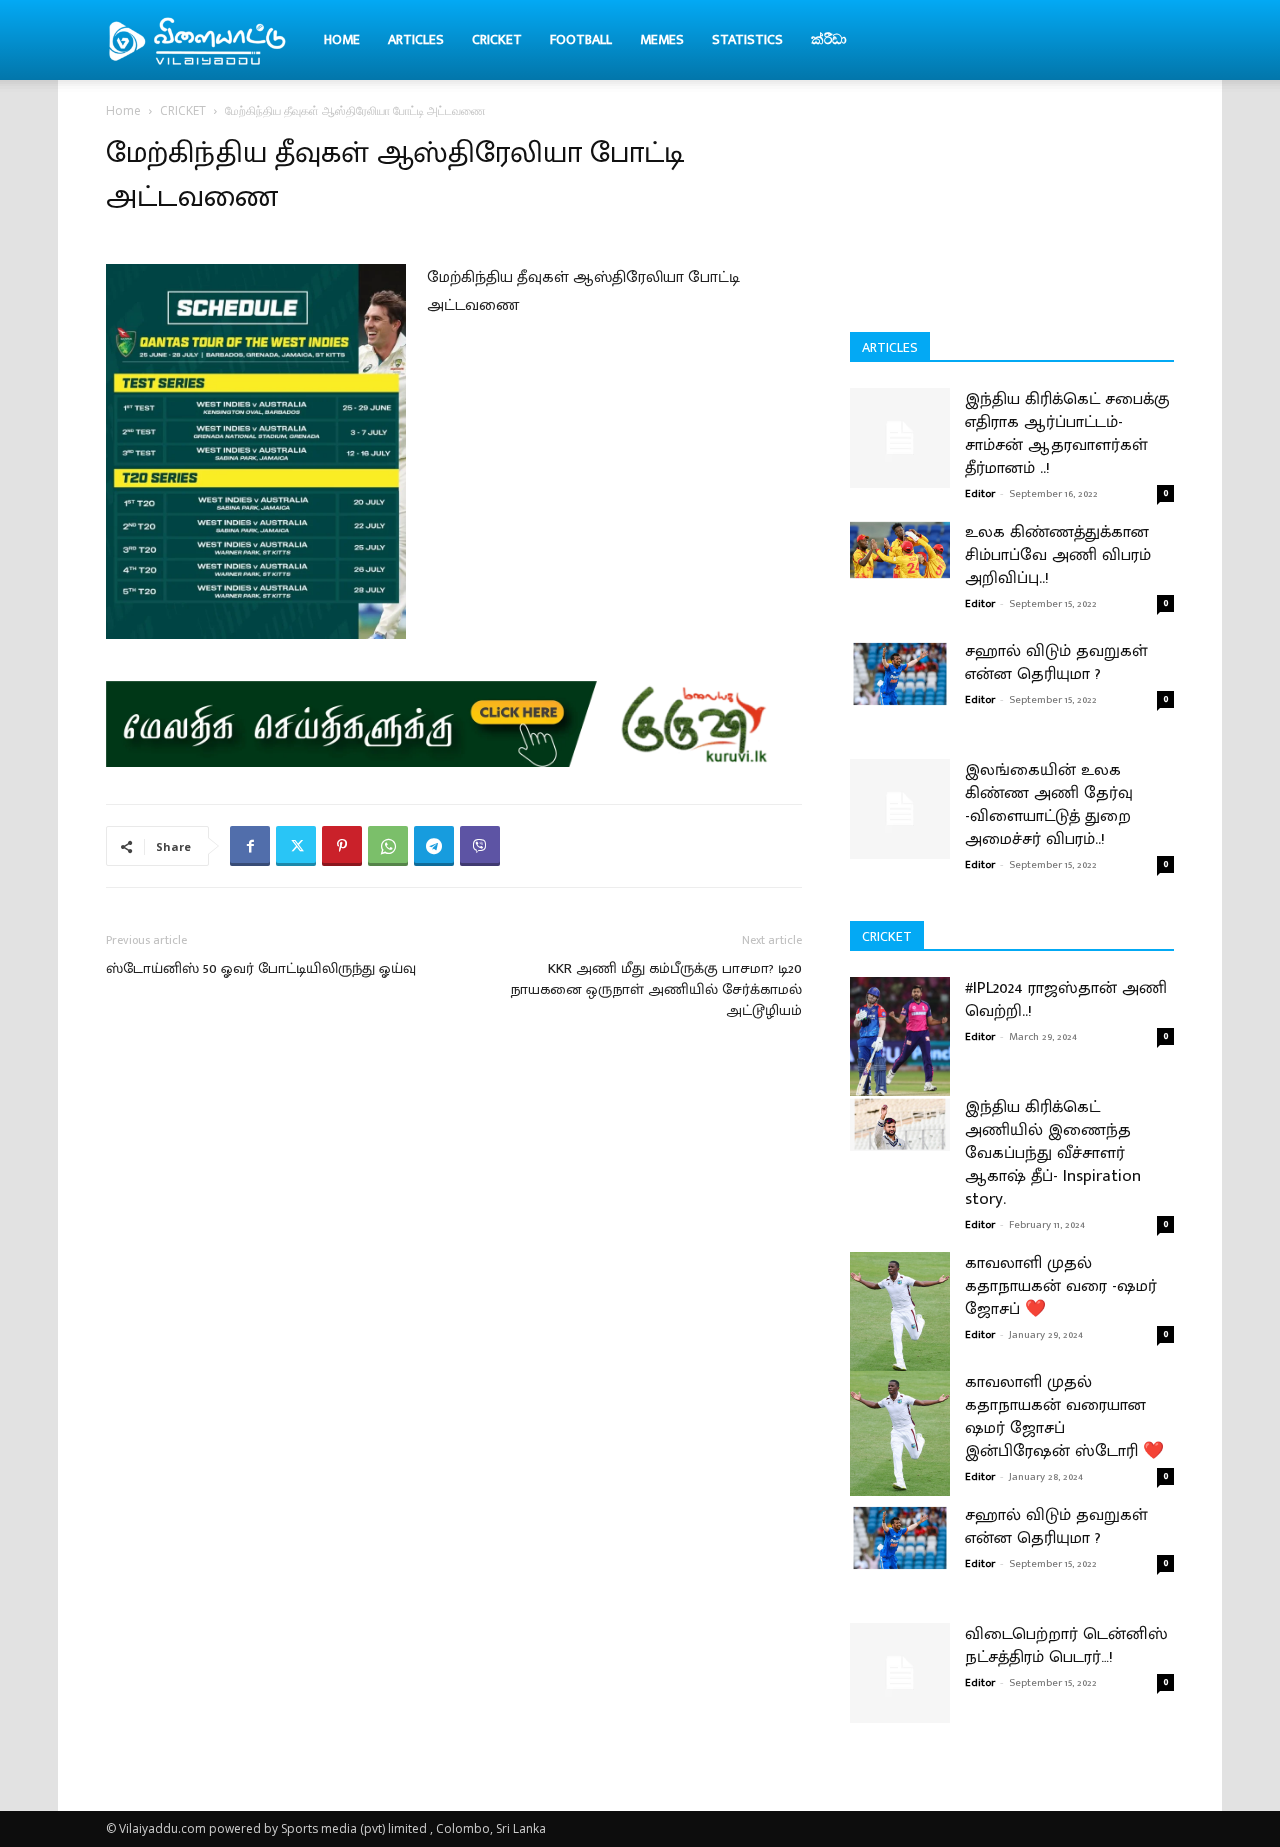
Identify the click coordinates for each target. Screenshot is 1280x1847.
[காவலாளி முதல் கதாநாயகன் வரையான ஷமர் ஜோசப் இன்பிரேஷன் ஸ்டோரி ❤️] (900, 1433)
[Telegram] (434, 846)
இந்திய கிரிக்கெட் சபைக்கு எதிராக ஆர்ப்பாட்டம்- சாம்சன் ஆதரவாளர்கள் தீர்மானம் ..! (1067, 433)
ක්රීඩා (829, 39)
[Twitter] (296, 846)
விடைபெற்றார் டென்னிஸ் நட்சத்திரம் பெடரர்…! (1066, 1645)
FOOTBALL (581, 39)
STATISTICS (747, 39)
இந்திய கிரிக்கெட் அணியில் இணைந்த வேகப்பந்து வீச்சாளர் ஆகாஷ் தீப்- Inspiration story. (1053, 1153)
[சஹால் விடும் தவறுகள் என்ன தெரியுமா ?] (900, 673)
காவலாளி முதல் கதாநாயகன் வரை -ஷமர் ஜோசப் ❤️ (1061, 1286)
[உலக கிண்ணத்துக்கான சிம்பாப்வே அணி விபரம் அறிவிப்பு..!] (900, 550)
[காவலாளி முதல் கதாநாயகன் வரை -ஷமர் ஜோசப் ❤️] (900, 1314)
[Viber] (480, 846)
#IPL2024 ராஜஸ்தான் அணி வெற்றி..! (1066, 999)
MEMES (662, 39)
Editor (980, 494)
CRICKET (497, 39)
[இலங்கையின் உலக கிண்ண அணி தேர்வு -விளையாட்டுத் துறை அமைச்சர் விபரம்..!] (900, 809)
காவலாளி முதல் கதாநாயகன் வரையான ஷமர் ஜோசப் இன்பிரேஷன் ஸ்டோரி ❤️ (1064, 1416)
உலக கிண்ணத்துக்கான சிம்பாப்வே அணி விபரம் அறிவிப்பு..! (1058, 555)
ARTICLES (416, 39)
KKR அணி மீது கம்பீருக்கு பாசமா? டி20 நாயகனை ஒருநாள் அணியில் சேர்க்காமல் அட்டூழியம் (656, 989)
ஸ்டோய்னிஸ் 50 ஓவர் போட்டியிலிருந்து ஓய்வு (261, 968)
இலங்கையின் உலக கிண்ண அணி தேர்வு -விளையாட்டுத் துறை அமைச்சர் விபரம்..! (1049, 804)
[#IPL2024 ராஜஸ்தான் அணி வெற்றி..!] (900, 1039)
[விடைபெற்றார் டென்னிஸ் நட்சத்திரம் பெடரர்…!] (900, 1673)
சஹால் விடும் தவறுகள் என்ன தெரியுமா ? (1056, 662)
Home (342, 39)
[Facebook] (250, 846)
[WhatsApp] (388, 846)
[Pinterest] (342, 846)
